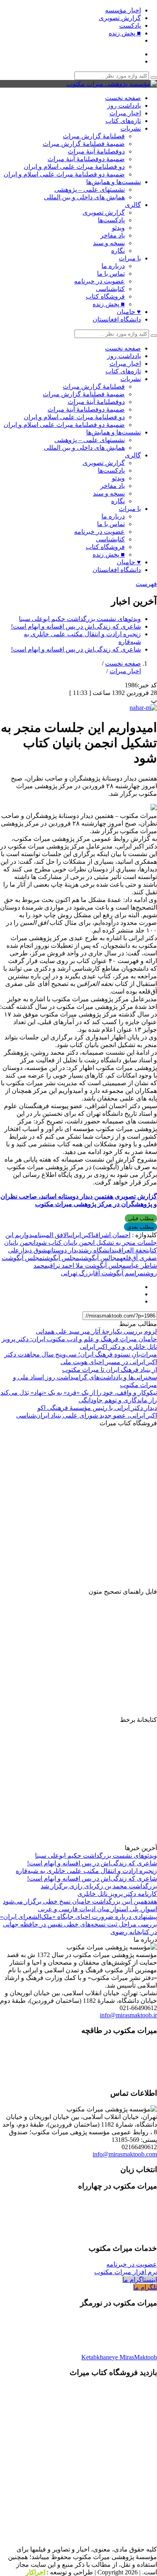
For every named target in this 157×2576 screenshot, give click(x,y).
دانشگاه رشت (98, 1250)
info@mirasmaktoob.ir (128, 2015)
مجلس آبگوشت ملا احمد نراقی (87, 1265)
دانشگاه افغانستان (117, 319)
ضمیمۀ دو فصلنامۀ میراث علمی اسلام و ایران (64, 174)
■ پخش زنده (125, 33)
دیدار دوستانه (64, 1250)
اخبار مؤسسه (123, 10)
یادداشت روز (124, 106)
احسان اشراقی (112, 1235)
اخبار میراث (125, 113)
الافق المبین (54, 1235)
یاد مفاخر (113, 235)
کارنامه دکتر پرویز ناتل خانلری (117, 1894)
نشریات (131, 128)
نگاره (118, 251)
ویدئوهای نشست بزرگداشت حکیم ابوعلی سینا (80, 619)
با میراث (130, 258)
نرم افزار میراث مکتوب (126, 2272)
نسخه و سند (109, 243)
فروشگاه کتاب (105, 296)
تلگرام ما (145, 2287)
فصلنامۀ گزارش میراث (94, 136)
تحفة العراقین (131, 1250)
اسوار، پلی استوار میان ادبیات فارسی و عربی (97, 1909)
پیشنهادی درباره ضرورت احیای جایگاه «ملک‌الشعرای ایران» (78, 1917)
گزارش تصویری (120, 18)
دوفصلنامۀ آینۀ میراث (96, 151)
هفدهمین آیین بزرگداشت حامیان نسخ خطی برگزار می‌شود (80, 1901)
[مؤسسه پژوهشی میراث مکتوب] (112, 84)
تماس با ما (111, 274)
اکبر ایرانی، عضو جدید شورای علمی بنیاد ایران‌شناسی (87, 1415)
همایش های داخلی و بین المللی (84, 197)
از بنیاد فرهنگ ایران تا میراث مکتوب (109, 1370)
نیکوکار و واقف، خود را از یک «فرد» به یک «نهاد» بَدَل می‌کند (79, 1393)
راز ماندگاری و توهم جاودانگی (118, 1400)
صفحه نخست (123, 98)
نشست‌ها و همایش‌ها (114, 182)
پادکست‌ (130, 26)
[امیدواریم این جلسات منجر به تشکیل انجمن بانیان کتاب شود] (143, 708)
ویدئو (118, 228)
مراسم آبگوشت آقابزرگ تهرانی (102, 1273)
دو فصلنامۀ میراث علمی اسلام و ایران (74, 167)
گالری (133, 205)
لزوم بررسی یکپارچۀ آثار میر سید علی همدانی (96, 1331)
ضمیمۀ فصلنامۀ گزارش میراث (84, 144)
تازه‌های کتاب (123, 121)
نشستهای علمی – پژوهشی (90, 190)
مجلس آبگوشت (61, 1258)
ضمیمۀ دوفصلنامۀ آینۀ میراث (86, 159)
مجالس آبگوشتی (100, 1258)
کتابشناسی (110, 289)
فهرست (146, 584)
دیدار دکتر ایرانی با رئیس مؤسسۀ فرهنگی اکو (97, 1408)
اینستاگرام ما (140, 2280)
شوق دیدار (33, 1250)
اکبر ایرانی (81, 1235)
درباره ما (113, 266)
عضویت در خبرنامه (99, 281)
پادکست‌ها (111, 220)
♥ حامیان (129, 312)
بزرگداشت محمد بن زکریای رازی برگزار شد (99, 1886)
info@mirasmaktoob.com (125, 2154)
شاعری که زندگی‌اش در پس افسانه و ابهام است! (76, 626)
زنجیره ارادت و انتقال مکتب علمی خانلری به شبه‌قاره (86, 1871)
